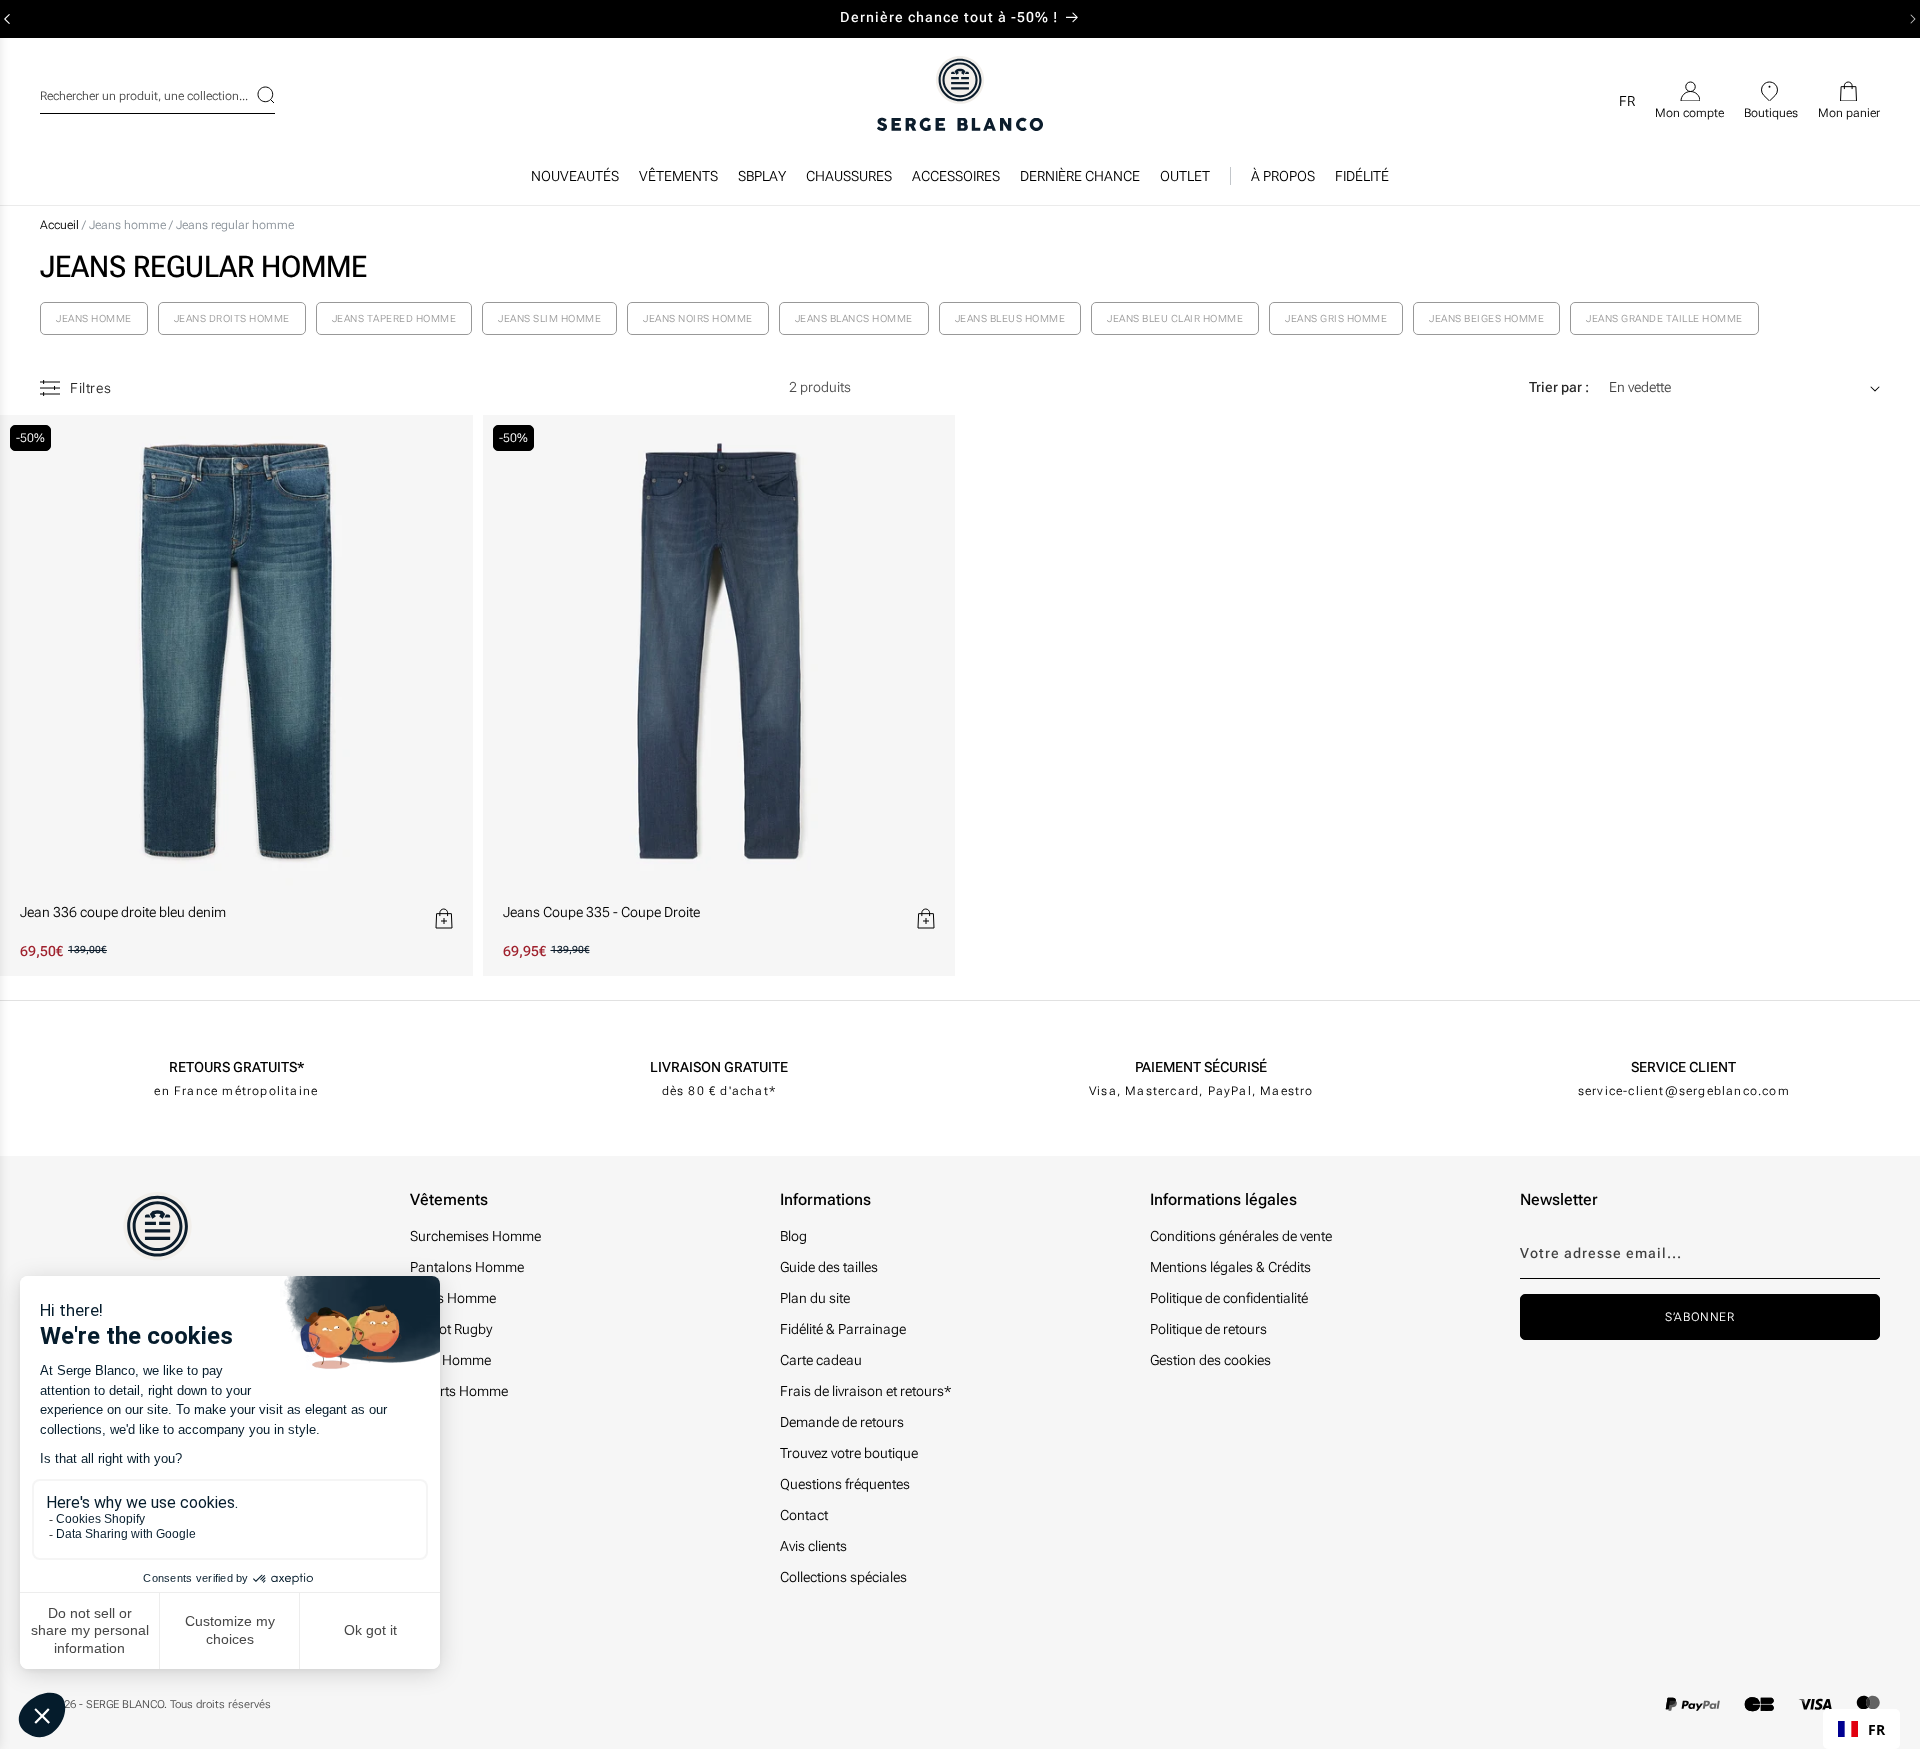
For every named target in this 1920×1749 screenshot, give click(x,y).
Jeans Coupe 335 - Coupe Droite (601, 912)
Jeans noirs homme (698, 318)
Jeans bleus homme (1010, 318)
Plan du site (815, 1298)
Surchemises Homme (475, 1236)
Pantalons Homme (467, 1267)
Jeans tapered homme (394, 318)
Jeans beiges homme (1486, 318)
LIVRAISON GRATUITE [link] (719, 1067)
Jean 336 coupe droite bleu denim (123, 912)
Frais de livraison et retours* (865, 1391)
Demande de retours (842, 1422)
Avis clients (813, 1546)
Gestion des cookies (1210, 1360)
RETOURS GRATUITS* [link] (236, 1067)
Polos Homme (453, 1298)
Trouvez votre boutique (849, 1453)
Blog (793, 1236)
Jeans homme (129, 225)
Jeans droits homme (232, 318)
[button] (678, 181)
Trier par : (1559, 387)
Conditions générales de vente (1241, 1236)
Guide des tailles (829, 1267)
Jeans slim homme (549, 318)
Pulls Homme (450, 1360)
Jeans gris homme (1336, 318)
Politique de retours (1208, 1329)
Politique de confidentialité (1229, 1298)
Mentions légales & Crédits (1230, 1267)
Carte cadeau (821, 1360)
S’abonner (1699, 1317)
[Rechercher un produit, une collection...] (253, 95)
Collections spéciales (843, 1577)
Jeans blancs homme (854, 318)
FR (1876, 1729)
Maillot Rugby (451, 1329)
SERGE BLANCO (125, 1704)
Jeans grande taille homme (1664, 318)
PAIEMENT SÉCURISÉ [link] (1201, 1067)
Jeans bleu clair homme (1175, 318)
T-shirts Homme (459, 1391)
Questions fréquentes (845, 1484)
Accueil (59, 225)
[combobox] (157, 93)
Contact (804, 1515)
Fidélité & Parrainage (843, 1329)
